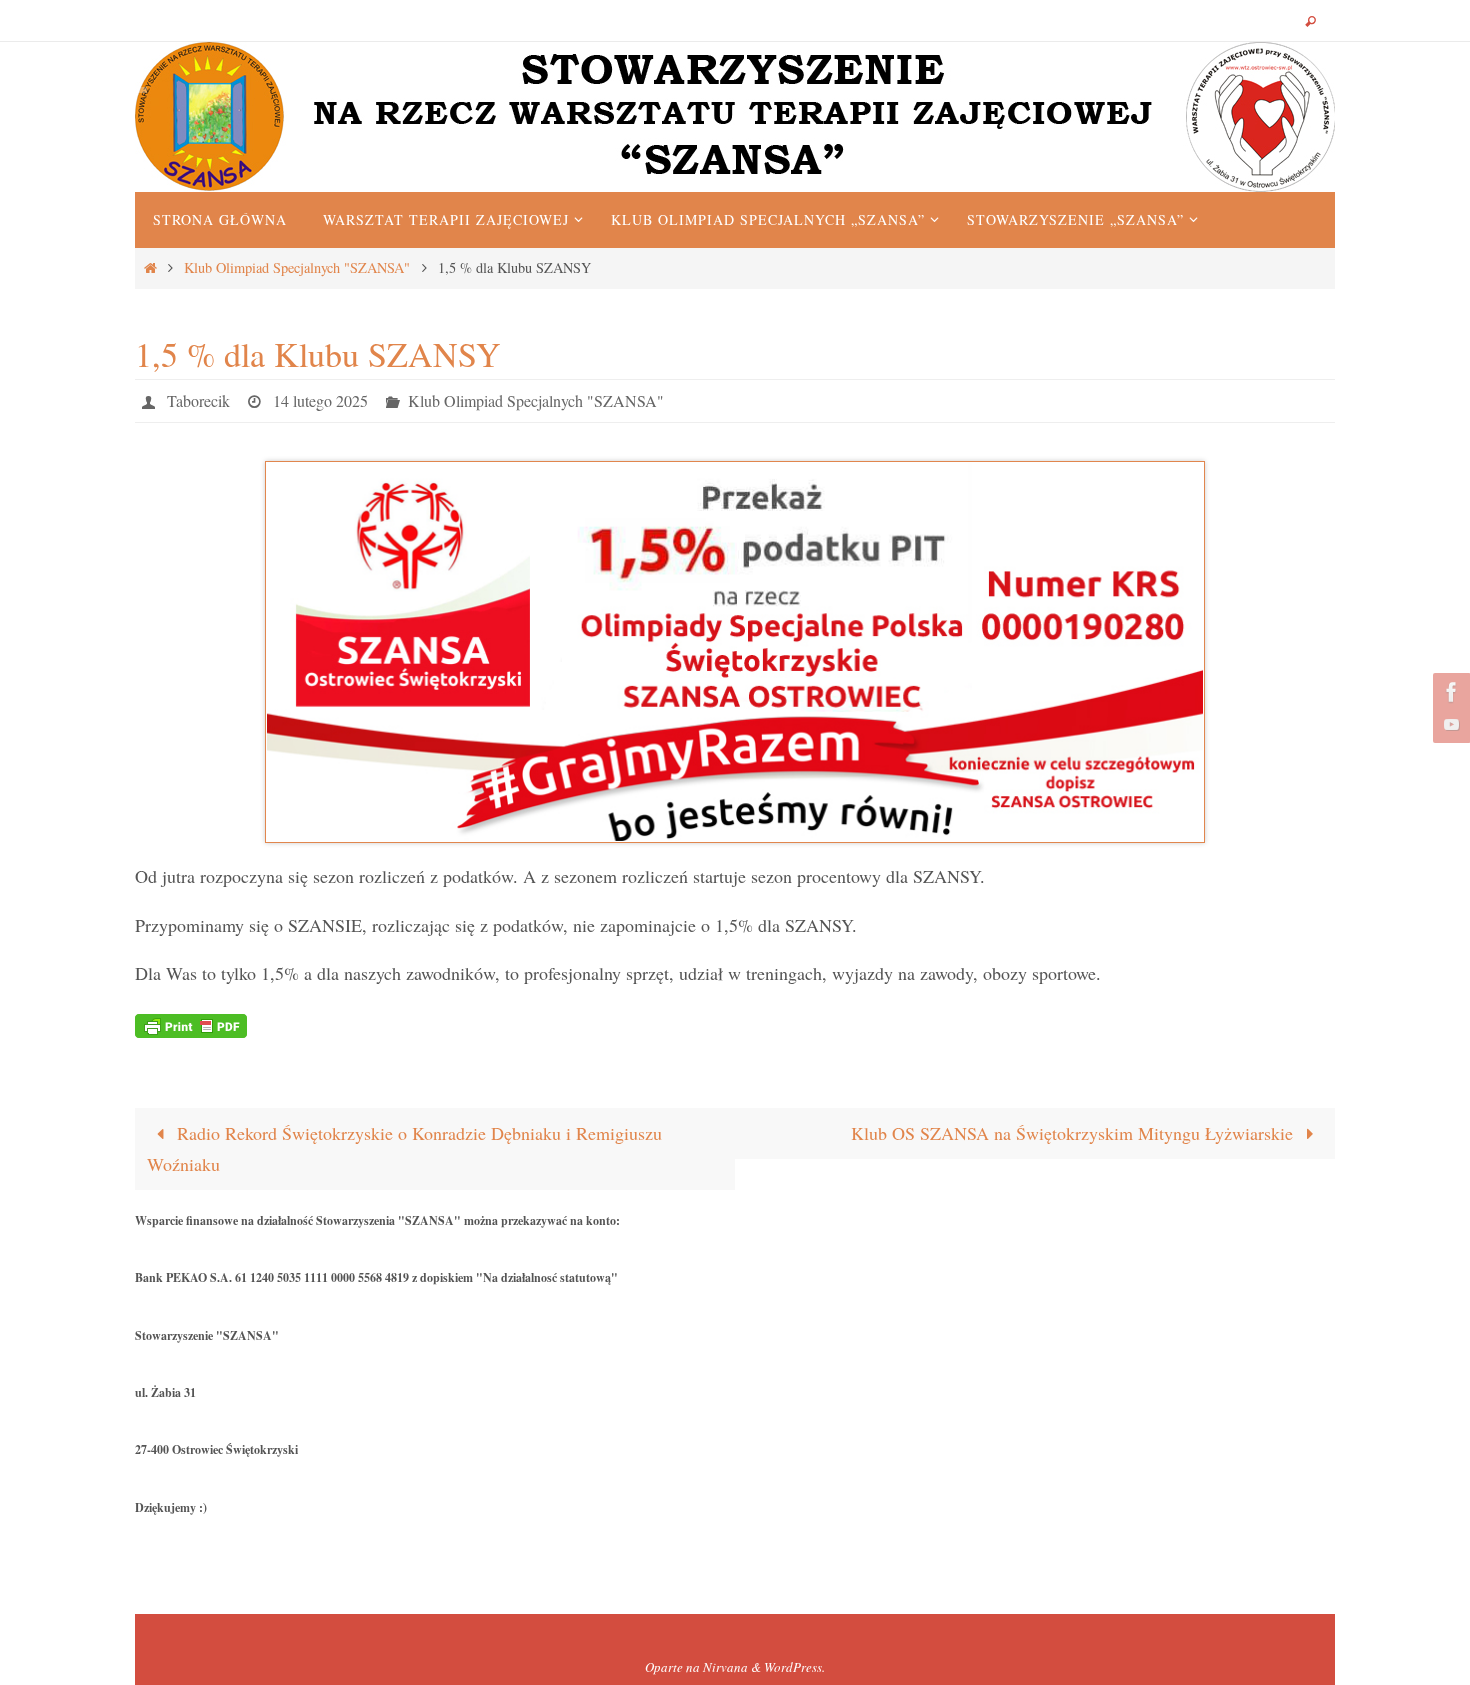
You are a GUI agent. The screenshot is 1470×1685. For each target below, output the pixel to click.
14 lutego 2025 (320, 400)
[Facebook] (1449, 692)
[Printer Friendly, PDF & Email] (191, 1023)
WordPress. (794, 1667)
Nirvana (725, 1667)
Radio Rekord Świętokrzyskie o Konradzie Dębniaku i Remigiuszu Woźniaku (404, 1149)
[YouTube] (1449, 724)
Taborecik (198, 400)
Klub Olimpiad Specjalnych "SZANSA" (297, 267)
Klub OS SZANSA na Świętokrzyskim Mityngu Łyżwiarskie (1074, 1133)
